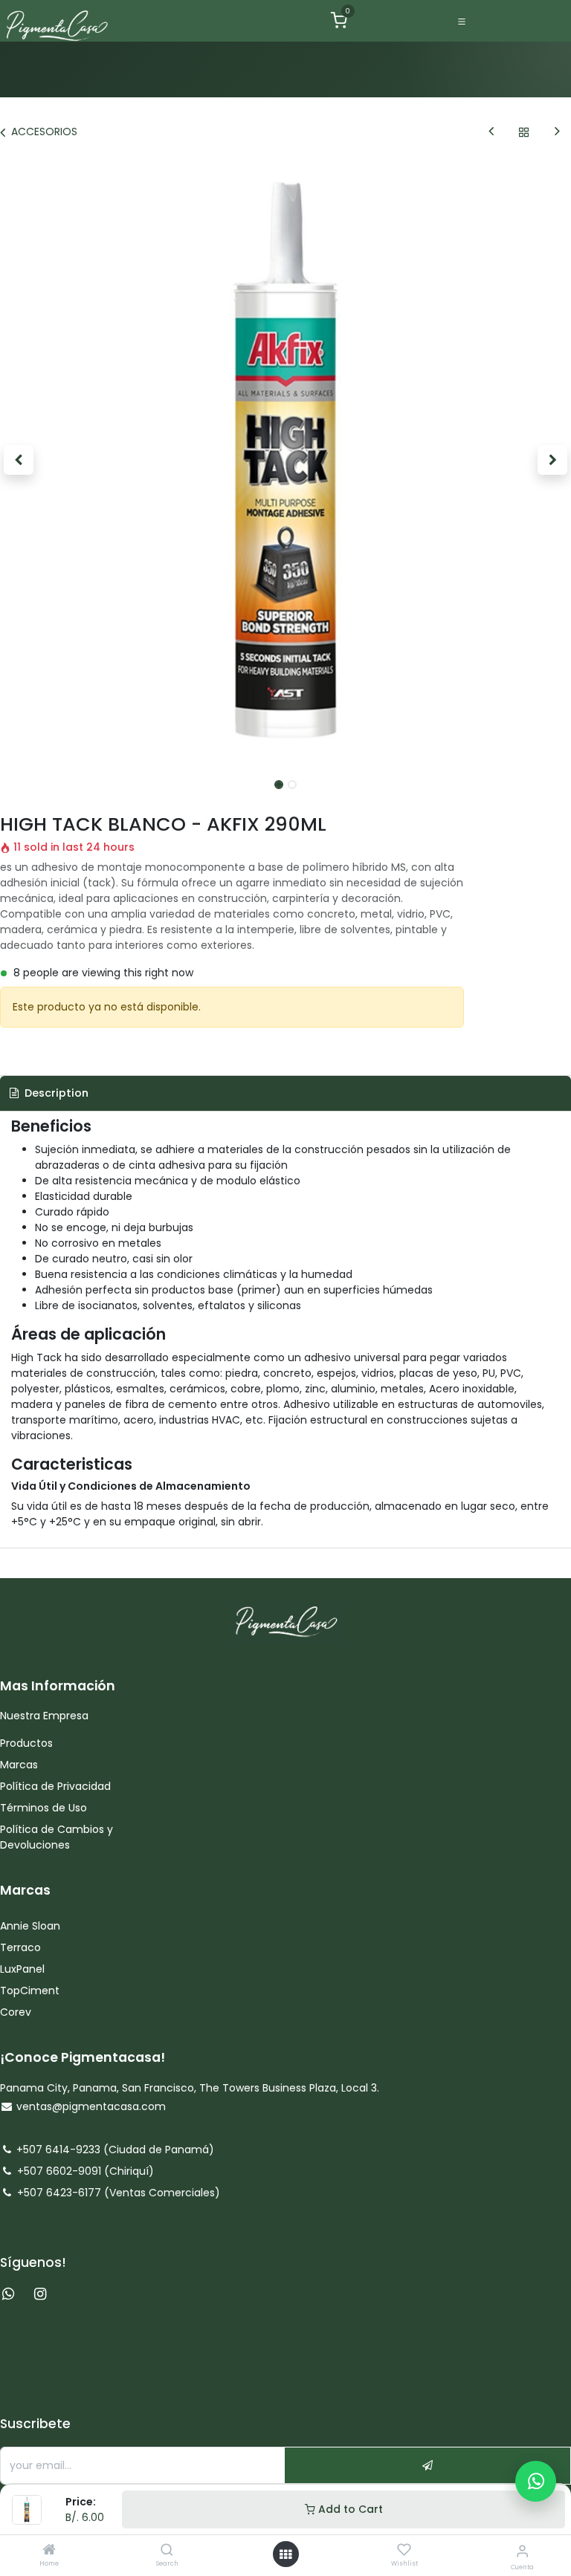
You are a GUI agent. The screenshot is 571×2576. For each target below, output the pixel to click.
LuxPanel (22, 1969)
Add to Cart (349, 2509)
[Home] (49, 2551)
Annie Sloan (32, 1926)
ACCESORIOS (44, 132)
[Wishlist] (404, 2550)
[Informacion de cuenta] (522, 2551)
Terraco (20, 1947)
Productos (28, 1743)
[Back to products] (524, 132)
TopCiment (30, 1991)
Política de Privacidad (55, 1786)
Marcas (19, 1765)
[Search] (167, 2551)
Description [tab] (55, 1093)
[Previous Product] (491, 132)
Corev (16, 2012)
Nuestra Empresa (44, 1716)
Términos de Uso (45, 1808)
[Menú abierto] (285, 2554)
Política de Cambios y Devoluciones (57, 1837)
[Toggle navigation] (462, 21)
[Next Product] (557, 132)
